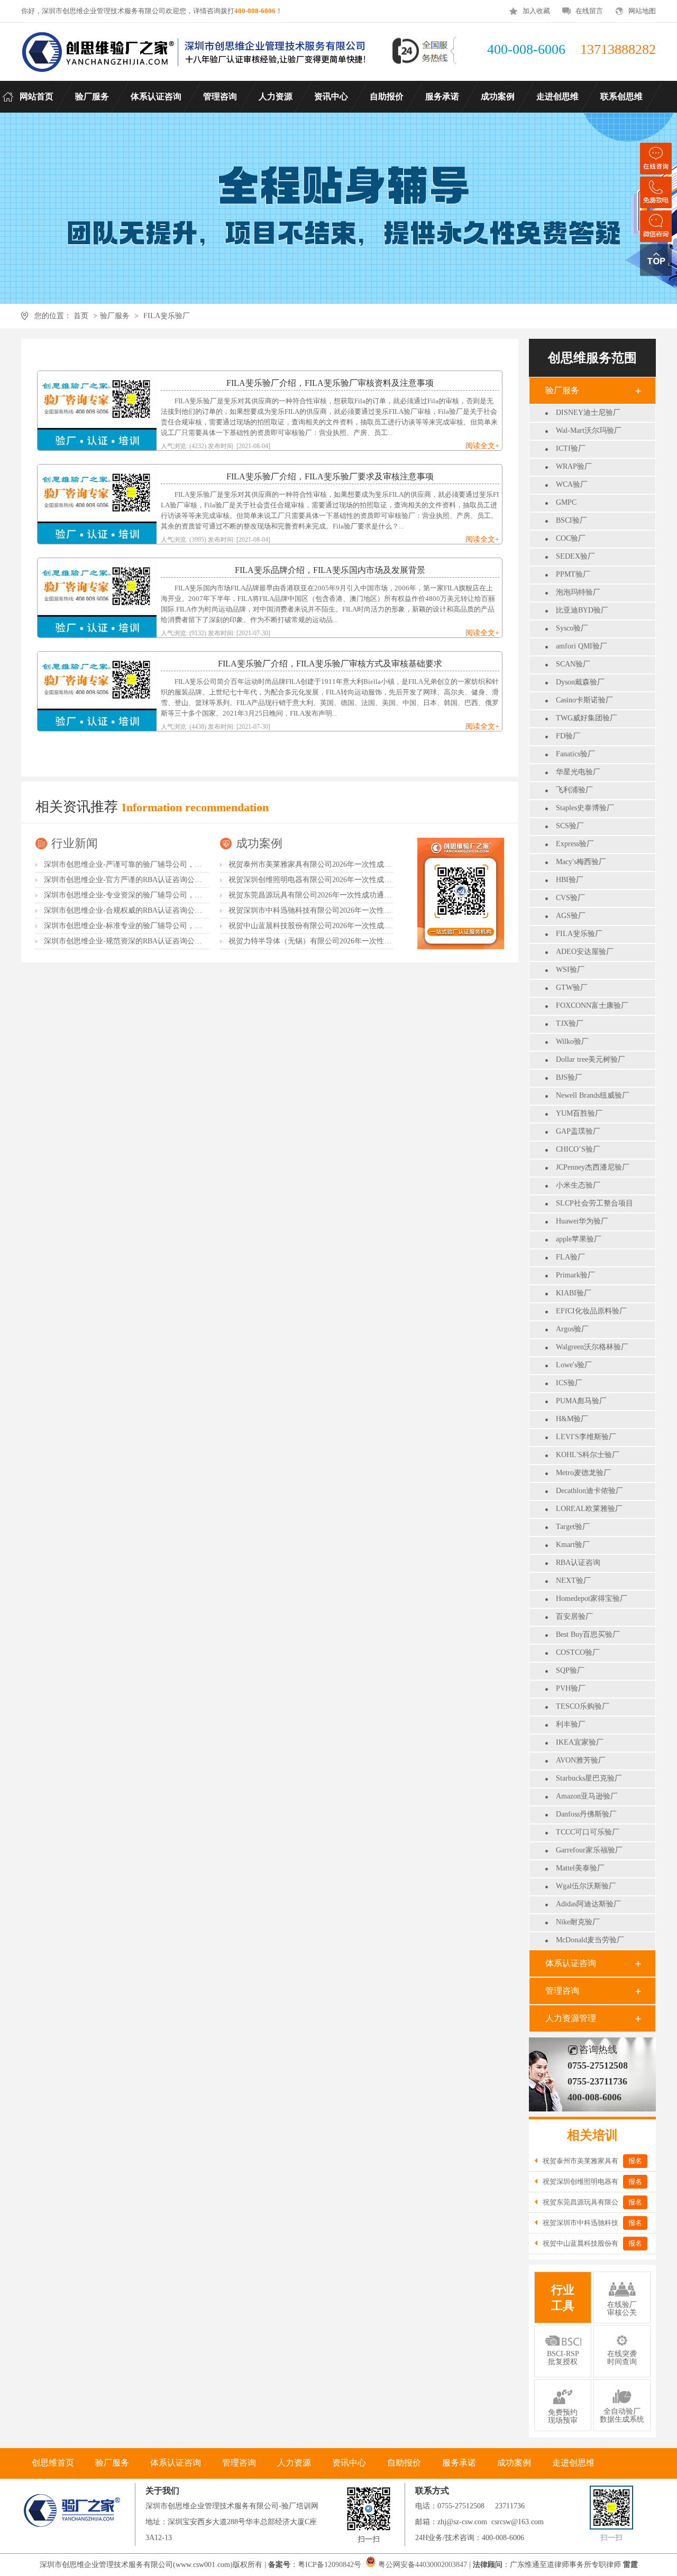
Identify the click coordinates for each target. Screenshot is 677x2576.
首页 (81, 316)
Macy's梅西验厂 (581, 862)
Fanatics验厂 (575, 754)
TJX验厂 (570, 1023)
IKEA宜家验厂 (580, 1742)
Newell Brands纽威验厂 (593, 1095)
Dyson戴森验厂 (580, 682)
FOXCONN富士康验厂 (592, 1006)
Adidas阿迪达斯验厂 (588, 1904)
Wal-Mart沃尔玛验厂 (589, 430)
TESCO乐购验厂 (583, 1706)
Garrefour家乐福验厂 (589, 1850)
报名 (635, 2161)
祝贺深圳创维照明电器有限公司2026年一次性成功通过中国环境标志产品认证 (354, 880)
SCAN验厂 (573, 664)
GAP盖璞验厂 (578, 1131)
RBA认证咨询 (578, 1563)
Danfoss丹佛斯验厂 (586, 1814)
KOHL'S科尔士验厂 (588, 1455)
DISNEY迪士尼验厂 (588, 413)
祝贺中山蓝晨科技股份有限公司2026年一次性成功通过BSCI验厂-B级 (340, 926)
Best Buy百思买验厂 (588, 1634)
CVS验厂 (570, 898)
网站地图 (642, 11)
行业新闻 (75, 843)
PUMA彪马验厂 (581, 1401)
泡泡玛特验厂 (578, 592)
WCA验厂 (572, 484)
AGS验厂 (571, 916)
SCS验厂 (570, 826)
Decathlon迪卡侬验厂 (589, 1491)
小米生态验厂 (578, 1185)
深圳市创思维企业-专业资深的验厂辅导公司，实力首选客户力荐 (149, 895)
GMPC (566, 502)
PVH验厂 (571, 1688)
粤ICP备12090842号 (331, 2565)
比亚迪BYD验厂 (582, 610)
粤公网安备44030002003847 (423, 2565)
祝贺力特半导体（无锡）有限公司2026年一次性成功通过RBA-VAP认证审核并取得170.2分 (375, 941)
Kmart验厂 (573, 1545)
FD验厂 (568, 736)
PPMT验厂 (573, 574)
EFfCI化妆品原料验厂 (591, 1311)
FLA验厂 (570, 1257)
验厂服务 (115, 316)
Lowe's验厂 (574, 1365)
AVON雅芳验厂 (581, 1760)
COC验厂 (571, 538)
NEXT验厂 (573, 1581)
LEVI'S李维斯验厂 (586, 1437)
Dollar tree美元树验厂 (591, 1059)
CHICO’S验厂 (578, 1149)
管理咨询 (562, 1991)
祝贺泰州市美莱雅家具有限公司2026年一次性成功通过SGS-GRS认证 (340, 864)
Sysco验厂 (572, 628)
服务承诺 (459, 2463)
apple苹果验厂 (579, 1239)
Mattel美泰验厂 (580, 1868)
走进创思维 (573, 2463)
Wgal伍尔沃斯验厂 (586, 1886)
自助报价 (404, 2463)
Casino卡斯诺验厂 (584, 700)
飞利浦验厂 (574, 790)
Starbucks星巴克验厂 (589, 1778)
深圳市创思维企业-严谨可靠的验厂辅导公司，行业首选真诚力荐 (149, 864)
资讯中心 (349, 2463)
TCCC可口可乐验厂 (588, 1832)
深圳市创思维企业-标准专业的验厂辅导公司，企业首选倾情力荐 (149, 926)
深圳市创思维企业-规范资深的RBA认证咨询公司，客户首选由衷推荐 (156, 941)
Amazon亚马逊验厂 (587, 1796)
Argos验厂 (572, 1329)
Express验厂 (575, 844)
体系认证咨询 (571, 1963)
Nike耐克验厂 (578, 1922)
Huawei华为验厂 (582, 1221)
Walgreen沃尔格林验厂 (592, 1347)
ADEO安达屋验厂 (585, 952)
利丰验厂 (571, 1724)
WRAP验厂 (574, 466)
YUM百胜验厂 (579, 1113)
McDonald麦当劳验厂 (590, 1940)
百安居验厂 (574, 1616)
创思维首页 (53, 2463)
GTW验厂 (572, 988)
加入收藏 (536, 11)
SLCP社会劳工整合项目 (594, 1203)
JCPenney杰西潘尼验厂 (593, 1167)
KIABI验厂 (574, 1293)
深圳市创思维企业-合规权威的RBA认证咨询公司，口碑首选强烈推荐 (156, 910)
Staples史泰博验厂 (585, 808)
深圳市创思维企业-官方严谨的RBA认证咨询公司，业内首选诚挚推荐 (156, 880)
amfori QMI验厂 (582, 646)
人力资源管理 (571, 2018)
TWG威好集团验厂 (587, 718)
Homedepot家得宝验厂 (592, 1599)
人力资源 (294, 2463)
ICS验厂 (569, 1383)
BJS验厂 (569, 1077)
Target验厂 (573, 1527)
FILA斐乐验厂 (167, 316)
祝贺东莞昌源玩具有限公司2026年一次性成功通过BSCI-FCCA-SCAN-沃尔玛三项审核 (367, 895)
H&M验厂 (572, 1419)
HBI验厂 (570, 880)
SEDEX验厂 (575, 556)
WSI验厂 (570, 970)
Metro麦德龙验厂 (583, 1473)
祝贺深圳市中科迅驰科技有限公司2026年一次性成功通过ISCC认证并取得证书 (355, 910)
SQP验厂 (570, 1670)
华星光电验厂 (578, 772)
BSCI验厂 (571, 520)
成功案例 (259, 843)
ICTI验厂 (571, 448)
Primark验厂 (575, 1275)
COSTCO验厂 (578, 1652)
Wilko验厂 (572, 1041)
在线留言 (589, 11)
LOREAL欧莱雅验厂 (589, 1509)
